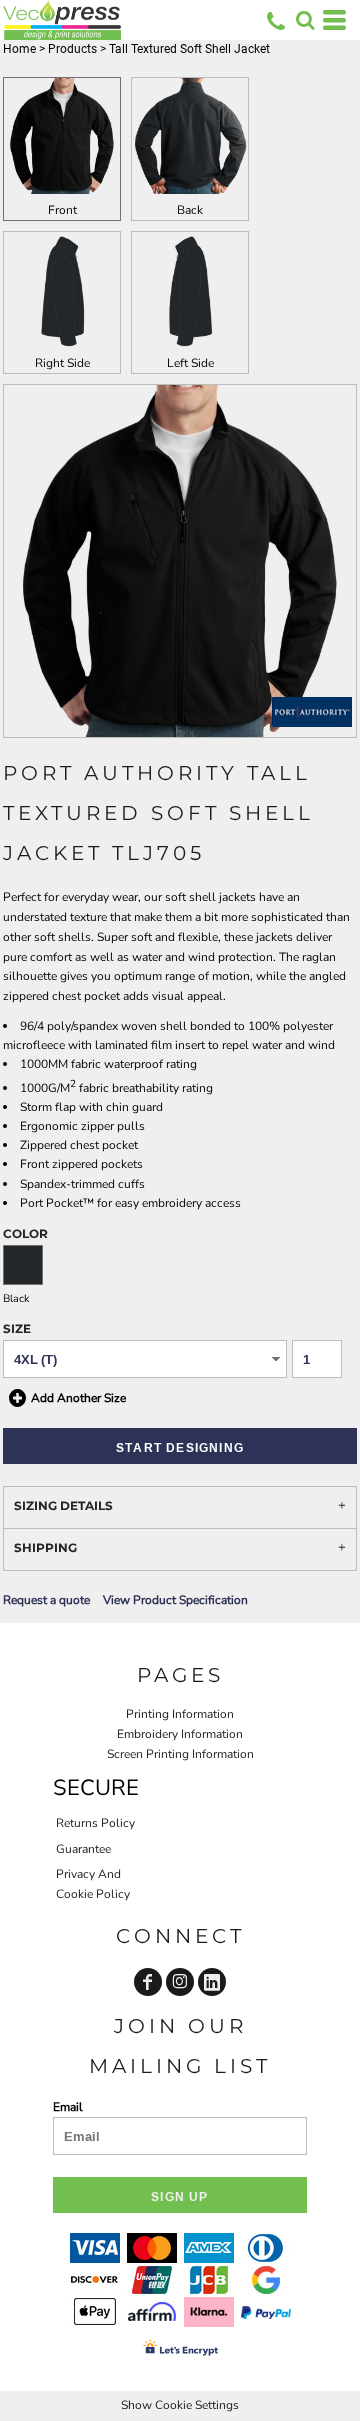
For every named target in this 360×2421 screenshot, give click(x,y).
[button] (305, 20)
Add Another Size (78, 1398)
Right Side (62, 363)
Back (190, 210)
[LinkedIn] (212, 1982)
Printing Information (180, 1714)
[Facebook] (148, 1982)
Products (72, 49)
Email (68, 2107)
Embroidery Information (180, 1734)
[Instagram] (180, 1982)
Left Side (190, 363)
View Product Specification (175, 1600)
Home (19, 49)
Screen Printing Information (180, 1754)
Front (62, 210)
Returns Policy (95, 1823)
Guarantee (83, 1849)
